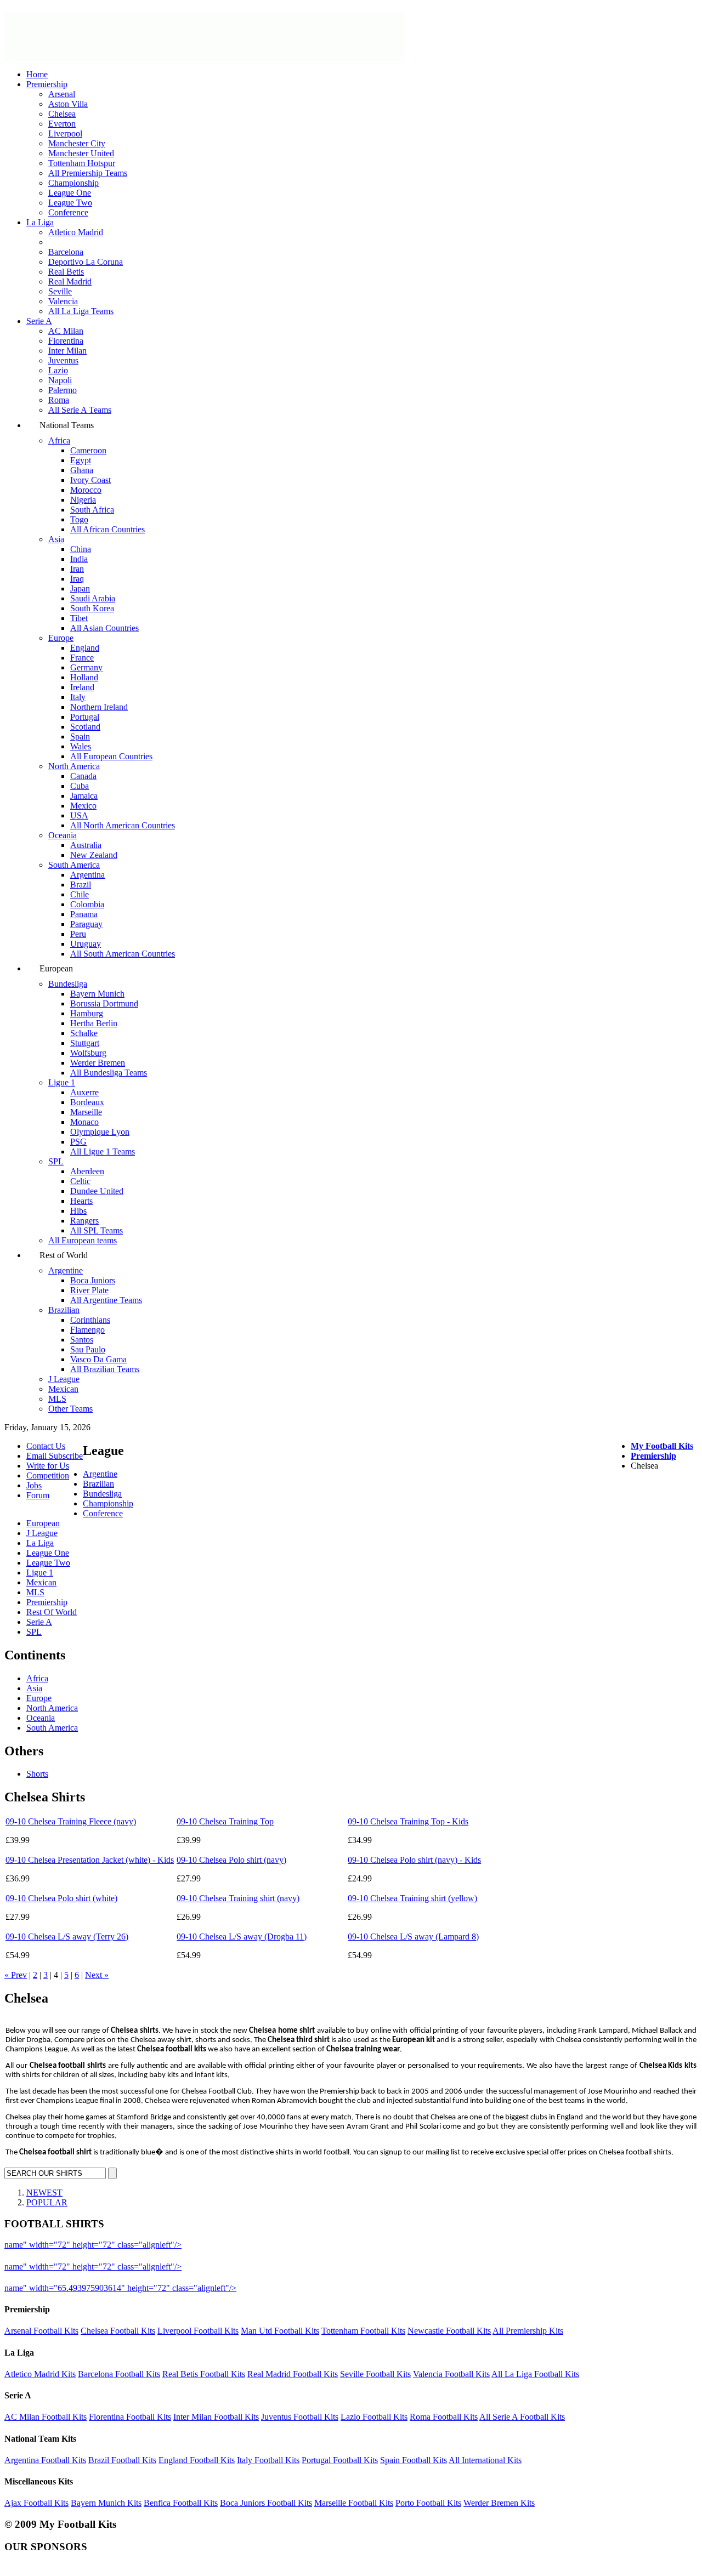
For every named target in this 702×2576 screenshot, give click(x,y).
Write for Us (48, 1466)
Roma (59, 400)
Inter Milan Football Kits (216, 2417)
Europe (61, 638)
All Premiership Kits (528, 2331)
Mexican (63, 1389)
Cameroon (88, 450)
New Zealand (94, 855)
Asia (56, 539)
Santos (82, 1340)
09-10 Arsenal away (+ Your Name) (247, 2267)
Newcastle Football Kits (449, 2331)
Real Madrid (70, 282)
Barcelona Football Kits (119, 2374)
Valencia (63, 301)
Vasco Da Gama (98, 1359)
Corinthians (90, 1320)
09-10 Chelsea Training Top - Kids (408, 1821)
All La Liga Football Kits (535, 2374)
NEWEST (44, 2193)
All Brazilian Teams (105, 1369)
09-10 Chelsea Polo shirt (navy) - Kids (414, 1860)
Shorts (37, 1774)
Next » (97, 1975)
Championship (73, 183)
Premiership (47, 84)
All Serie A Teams (80, 410)
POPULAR (47, 2202)
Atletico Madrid (76, 232)
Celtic (80, 1181)
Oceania (63, 835)
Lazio (58, 370)
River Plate (89, 1290)
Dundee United (97, 1191)
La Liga (40, 222)
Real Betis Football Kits (204, 2374)
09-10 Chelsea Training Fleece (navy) (71, 1821)
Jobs (34, 1485)
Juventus (63, 360)
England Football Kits (197, 2460)
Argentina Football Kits (45, 2460)
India (79, 559)
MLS (57, 1399)
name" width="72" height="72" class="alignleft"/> (93, 2245)
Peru (78, 934)
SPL (56, 1161)
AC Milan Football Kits (46, 2417)
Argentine (66, 1270)
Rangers (84, 1221)
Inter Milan (67, 351)
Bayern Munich (97, 994)
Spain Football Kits (414, 2460)
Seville (60, 291)
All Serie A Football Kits (522, 2417)
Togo (79, 519)
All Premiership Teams (88, 173)
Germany (86, 667)
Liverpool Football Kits (198, 2331)
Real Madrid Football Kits (293, 2374)
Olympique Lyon (100, 1132)
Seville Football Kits (375, 2374)
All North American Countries (123, 825)
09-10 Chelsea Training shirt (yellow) (412, 1898)
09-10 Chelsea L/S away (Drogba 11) (242, 1937)
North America (74, 766)
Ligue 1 (62, 1082)
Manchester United (81, 153)
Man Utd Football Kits (280, 2331)
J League (64, 1379)
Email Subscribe (55, 1456)
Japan (80, 588)
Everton (62, 124)
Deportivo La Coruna (86, 262)
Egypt (81, 460)
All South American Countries (123, 954)
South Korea (92, 608)
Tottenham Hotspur (82, 163)
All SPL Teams (97, 1230)
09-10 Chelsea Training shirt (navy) (238, 1898)
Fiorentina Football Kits (130, 2417)
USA (79, 815)
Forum (38, 1495)
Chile (80, 894)
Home (37, 74)
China (81, 549)
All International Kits (485, 2460)
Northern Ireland (99, 707)
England (85, 648)
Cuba (80, 786)
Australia (86, 845)
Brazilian (64, 1310)
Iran (77, 569)
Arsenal (62, 94)
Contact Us (46, 1446)
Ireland (82, 687)
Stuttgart (85, 1043)
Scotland (85, 727)
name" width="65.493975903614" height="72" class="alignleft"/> (120, 2288)
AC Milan (66, 331)
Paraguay (86, 924)
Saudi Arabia (93, 598)
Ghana (82, 470)
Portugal (85, 717)
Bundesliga (68, 984)
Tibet (79, 618)
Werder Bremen (98, 1063)
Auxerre (84, 1092)
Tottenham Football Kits (363, 2331)
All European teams (83, 1240)
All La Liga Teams (81, 311)
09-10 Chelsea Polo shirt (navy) (231, 1860)
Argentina (87, 875)
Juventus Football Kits (300, 2417)
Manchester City (77, 143)
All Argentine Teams (106, 1300)
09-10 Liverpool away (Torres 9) (241, 2245)
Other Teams (70, 1409)
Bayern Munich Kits (106, 2503)
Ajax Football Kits (36, 2503)
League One (70, 193)
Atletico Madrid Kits (40, 2374)
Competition (48, 1475)
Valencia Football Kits (451, 2374)
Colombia (87, 904)
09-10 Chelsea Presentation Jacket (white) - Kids (90, 1860)
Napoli (60, 380)
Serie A (39, 321)
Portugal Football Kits (340, 2460)
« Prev (16, 1975)
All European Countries (111, 756)
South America (74, 865)
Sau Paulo (88, 1349)
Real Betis (66, 272)
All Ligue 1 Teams (103, 1151)
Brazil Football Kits (122, 2460)
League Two (70, 203)
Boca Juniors (93, 1280)
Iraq (77, 579)
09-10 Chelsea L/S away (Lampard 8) (413, 1937)
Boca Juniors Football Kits (266, 2503)
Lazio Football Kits (374, 2417)
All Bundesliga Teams (109, 1073)
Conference (68, 212)
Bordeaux (87, 1102)
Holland (84, 677)
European (43, 1523)
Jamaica (84, 796)
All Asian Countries (104, 628)
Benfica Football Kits (181, 2503)
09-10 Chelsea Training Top (225, 1821)
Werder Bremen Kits (499, 2503)
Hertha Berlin (94, 1023)
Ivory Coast (90, 480)
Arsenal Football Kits (41, 2331)
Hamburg (87, 1013)
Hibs (78, 1211)
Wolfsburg (88, 1053)
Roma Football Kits (444, 2417)
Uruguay (86, 944)
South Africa (92, 510)
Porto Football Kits (428, 2503)
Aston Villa (68, 104)
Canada (83, 776)
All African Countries (107, 529)
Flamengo (87, 1330)
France (82, 658)
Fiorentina (66, 341)
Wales (81, 746)
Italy (78, 697)
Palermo (63, 390)
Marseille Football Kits (354, 2503)
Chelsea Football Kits (118, 2331)
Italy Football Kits (268, 2460)
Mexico (83, 806)
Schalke (84, 1033)
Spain (80, 737)
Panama (84, 914)
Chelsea (62, 114)
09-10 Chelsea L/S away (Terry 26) (67, 1937)
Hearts (81, 1201)
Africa (59, 440)
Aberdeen (87, 1171)
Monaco (84, 1122)
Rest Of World (52, 1612)
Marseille (86, 1112)
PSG (78, 1142)
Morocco (86, 490)
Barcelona (66, 252)
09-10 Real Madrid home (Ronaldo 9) (306, 2288)
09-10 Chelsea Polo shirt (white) (61, 1898)
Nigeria (83, 500)
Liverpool (65, 133)
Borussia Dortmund (104, 1003)
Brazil (81, 885)
